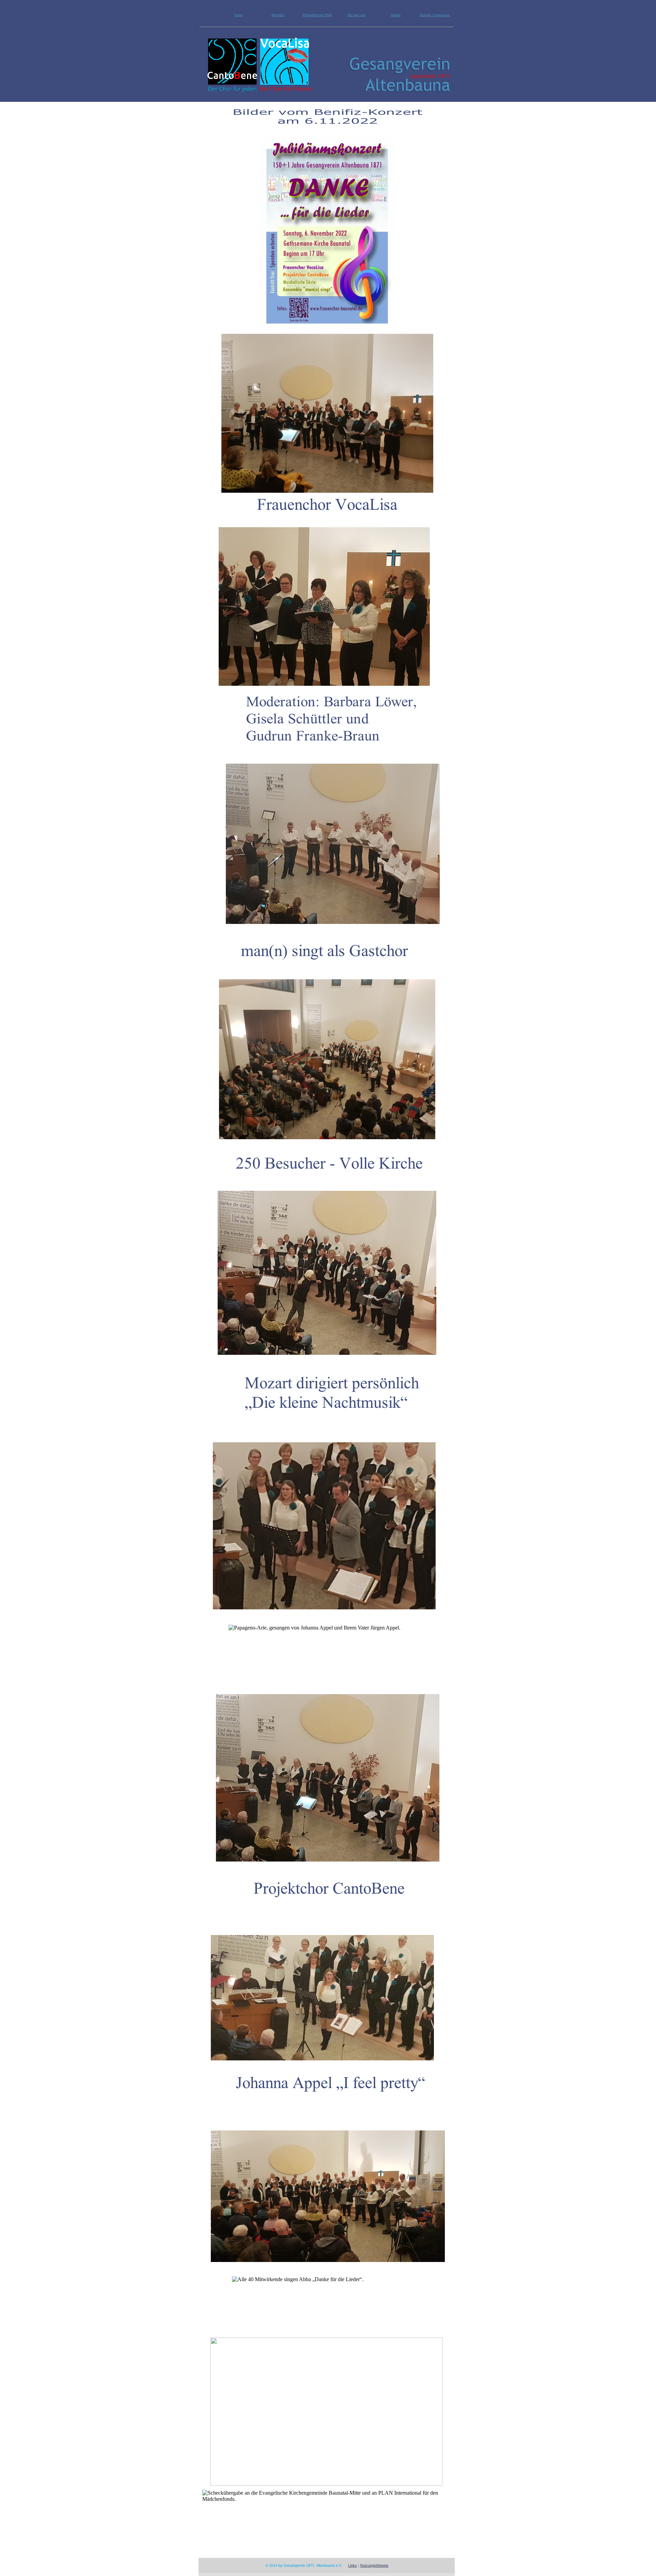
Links (353, 2565)
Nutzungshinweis (374, 2565)
